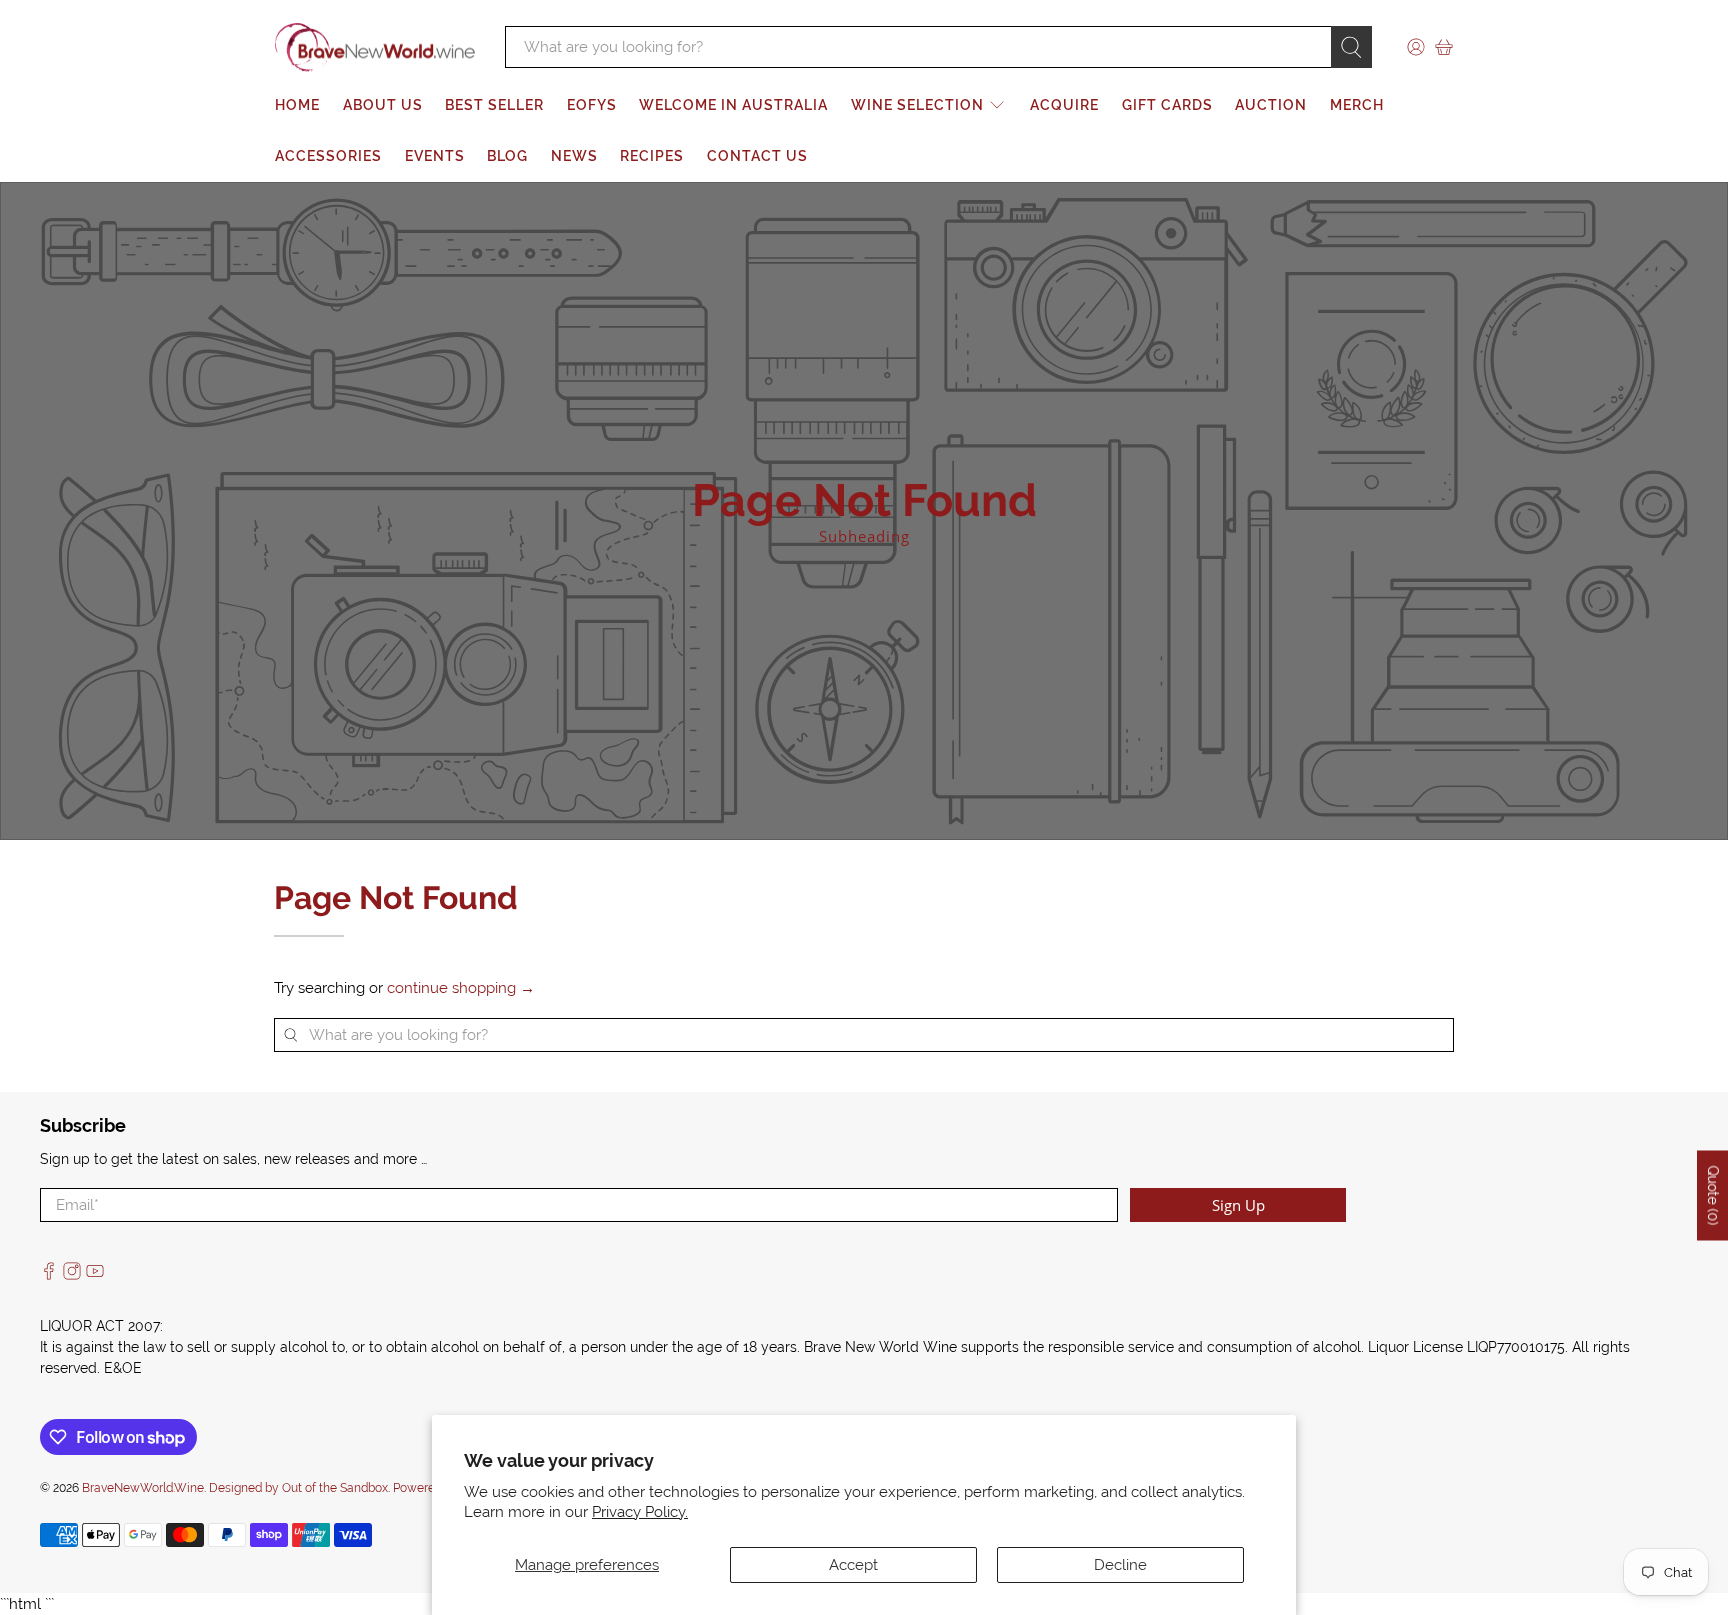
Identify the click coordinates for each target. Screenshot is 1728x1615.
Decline (1120, 1565)
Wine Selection (917, 105)
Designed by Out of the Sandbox (298, 1488)
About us (383, 105)
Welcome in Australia (733, 105)
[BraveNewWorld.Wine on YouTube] (95, 1275)
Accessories (328, 156)
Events (435, 156)
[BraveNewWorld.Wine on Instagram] (72, 1275)
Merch (1357, 105)
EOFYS (592, 105)
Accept (853, 1565)
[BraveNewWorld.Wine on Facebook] (49, 1275)
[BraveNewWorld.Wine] (375, 48)
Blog (507, 156)
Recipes (652, 156)
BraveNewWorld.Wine (143, 1488)
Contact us (757, 156)
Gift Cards (1167, 105)
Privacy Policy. (640, 1512)
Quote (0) (1713, 1196)
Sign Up (1238, 1205)
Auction (1271, 105)
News (574, 156)
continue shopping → (461, 988)
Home (297, 105)
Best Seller (494, 105)
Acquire (1064, 105)
